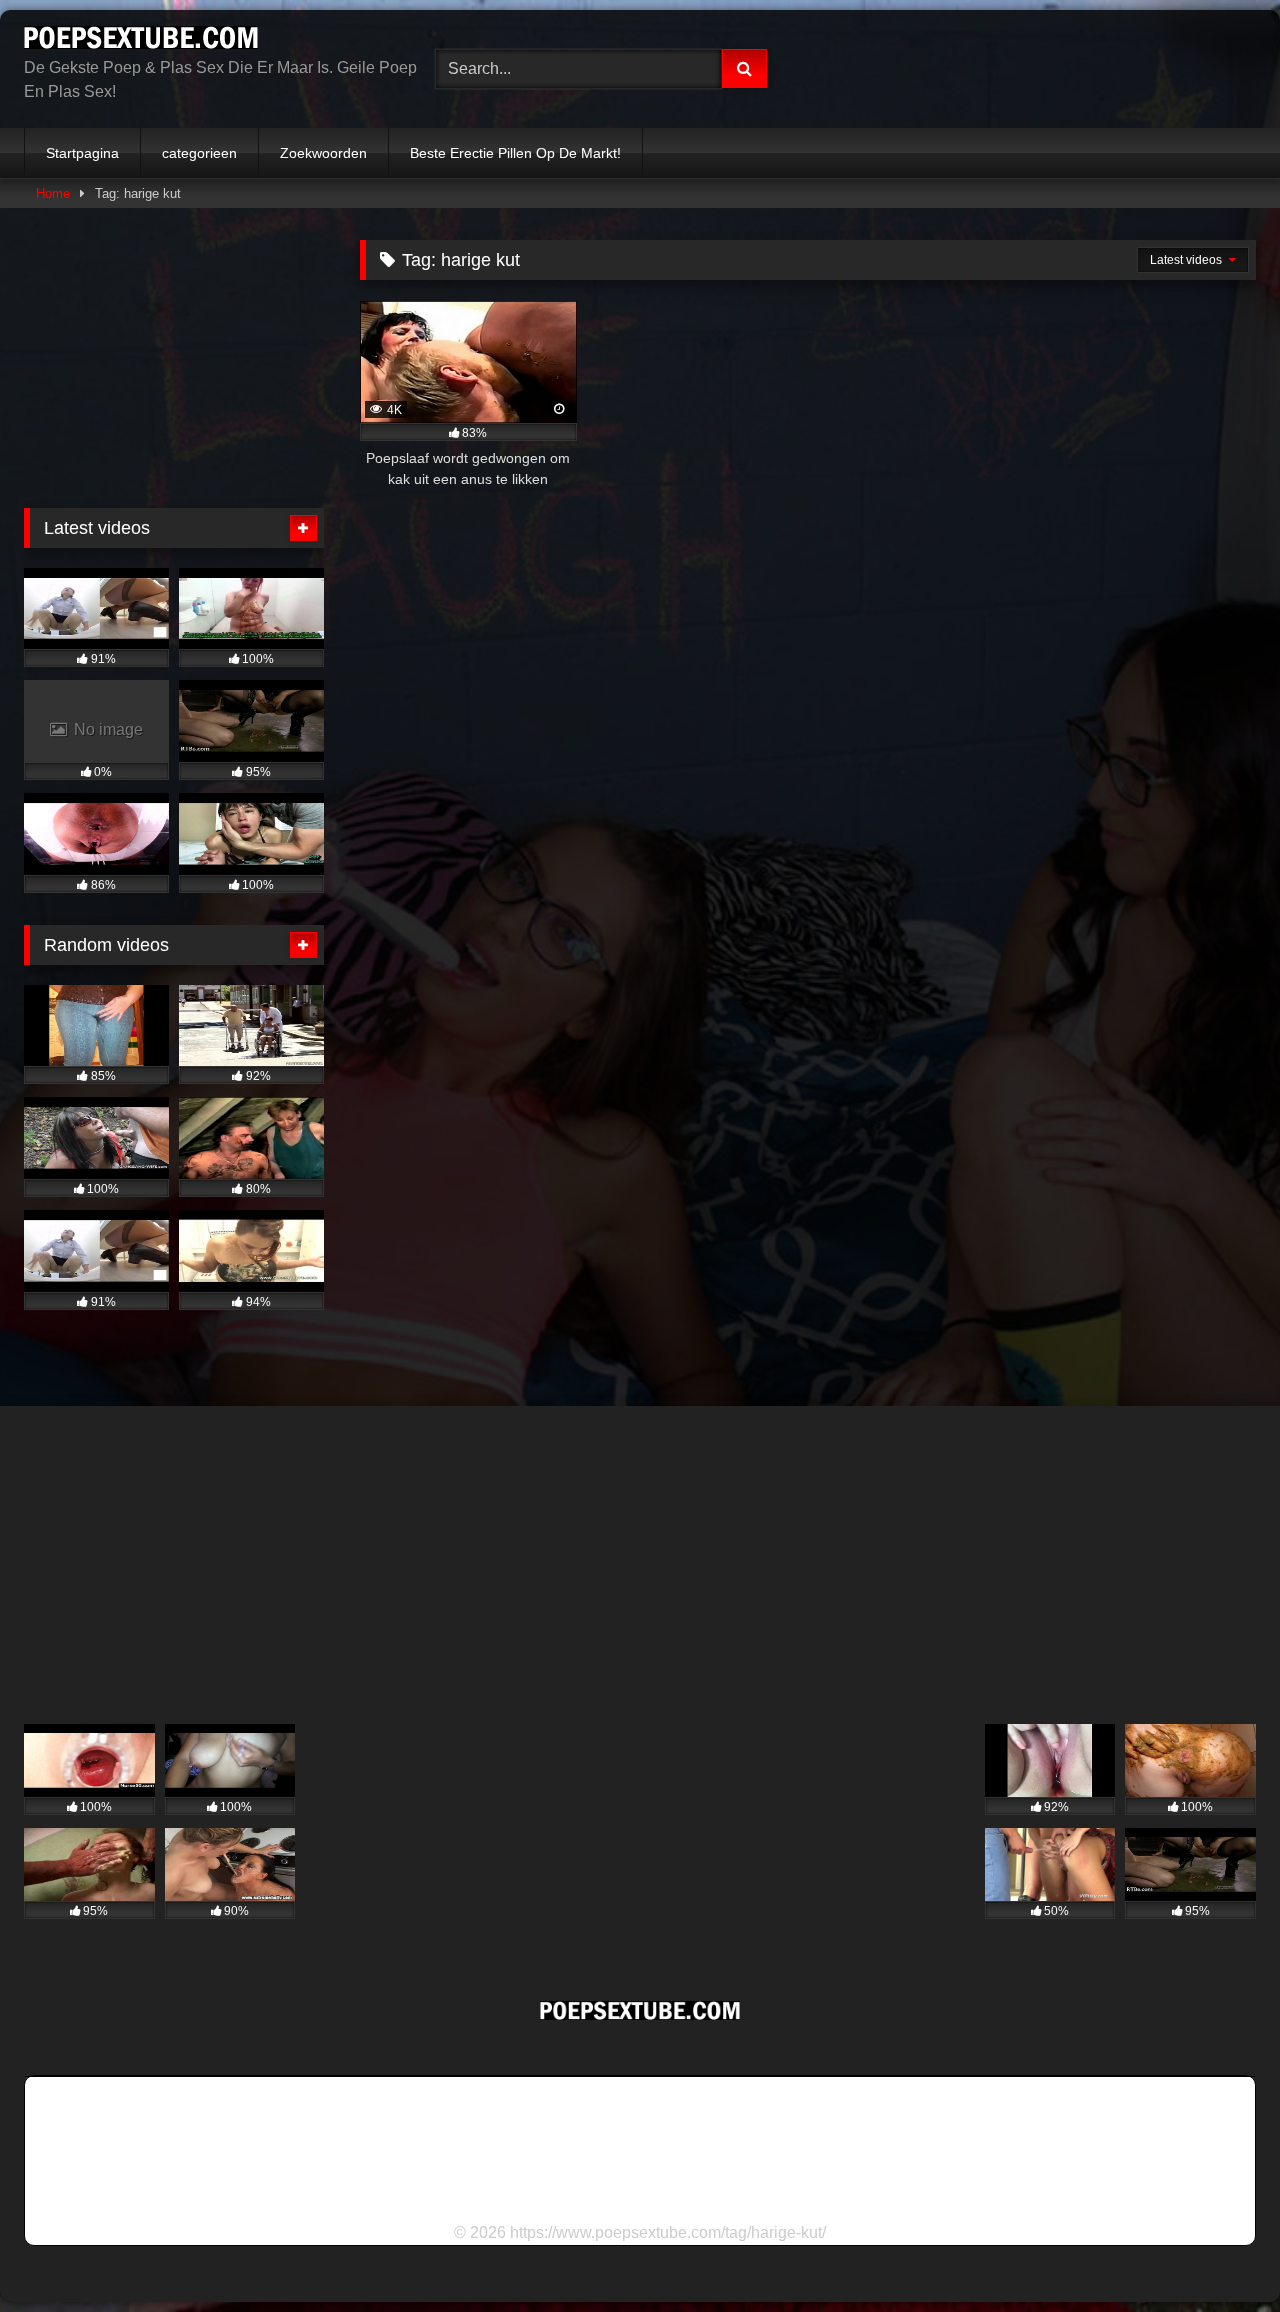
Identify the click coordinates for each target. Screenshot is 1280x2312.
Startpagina (82, 153)
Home (53, 193)
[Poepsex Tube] (141, 41)
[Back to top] (1218, 2252)
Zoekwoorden (323, 153)
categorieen (199, 153)
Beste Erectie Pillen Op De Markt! (515, 153)
